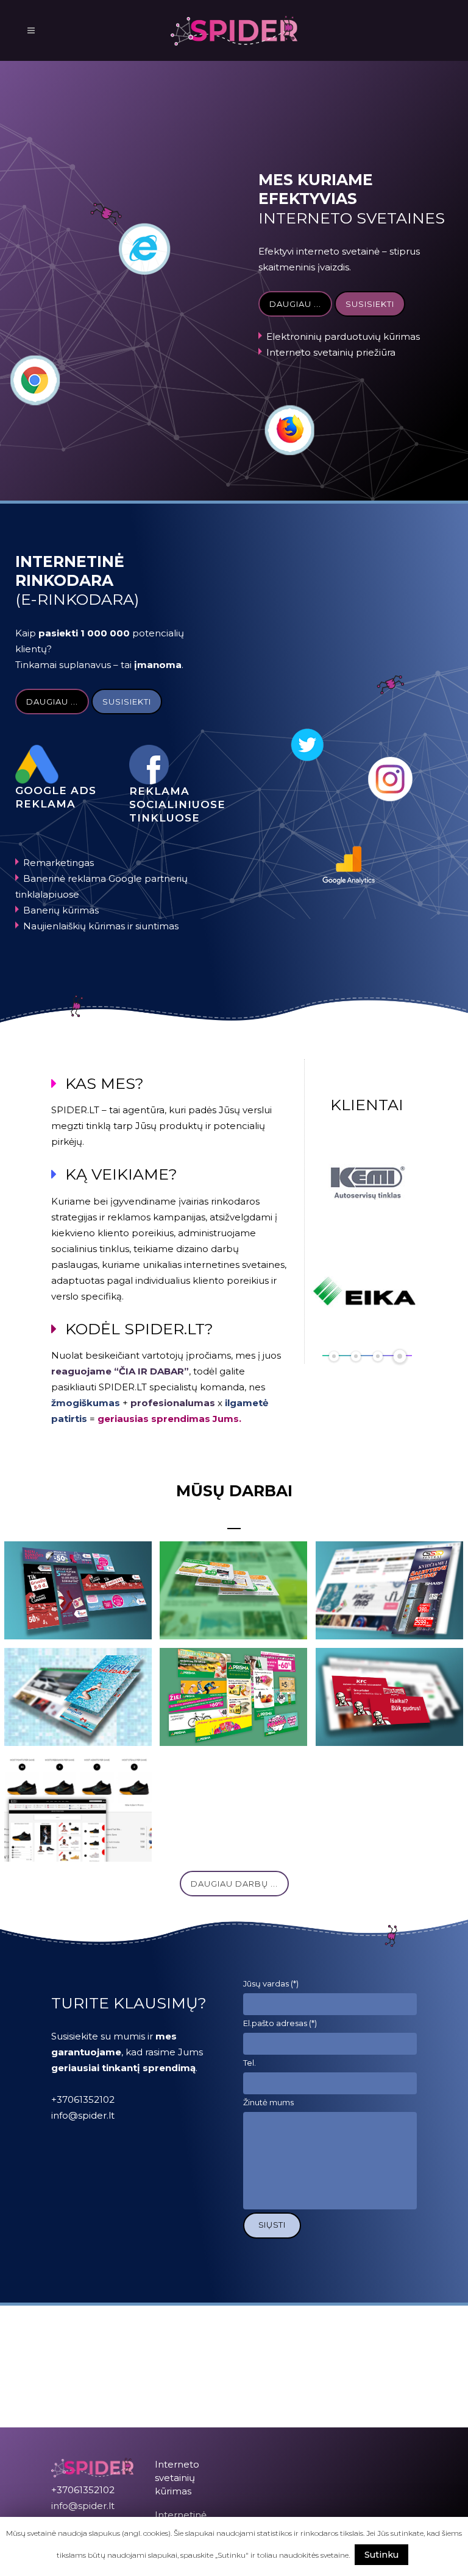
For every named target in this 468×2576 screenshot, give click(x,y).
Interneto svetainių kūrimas (177, 2478)
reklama (45, 804)
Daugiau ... (295, 304)
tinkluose (165, 818)
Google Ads (56, 790)
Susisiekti (370, 304)
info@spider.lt (83, 2115)
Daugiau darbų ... (234, 1884)
